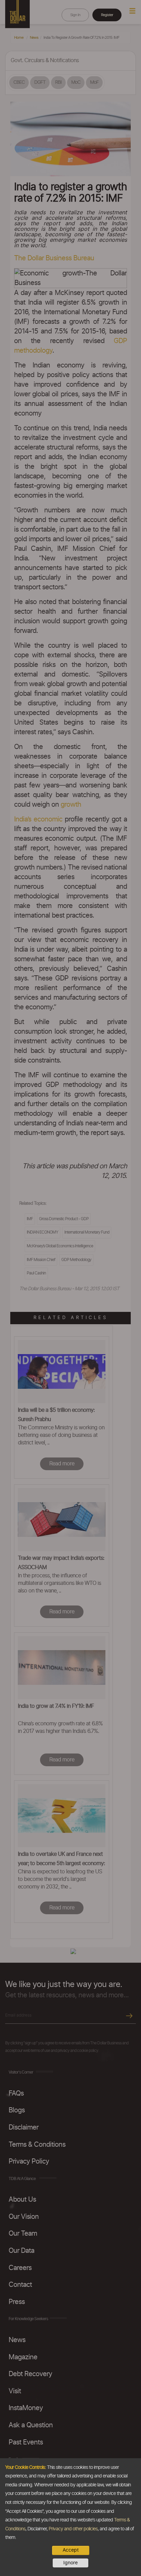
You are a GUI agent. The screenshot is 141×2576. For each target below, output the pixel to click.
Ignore (70, 2563)
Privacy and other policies (73, 2529)
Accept (71, 2550)
